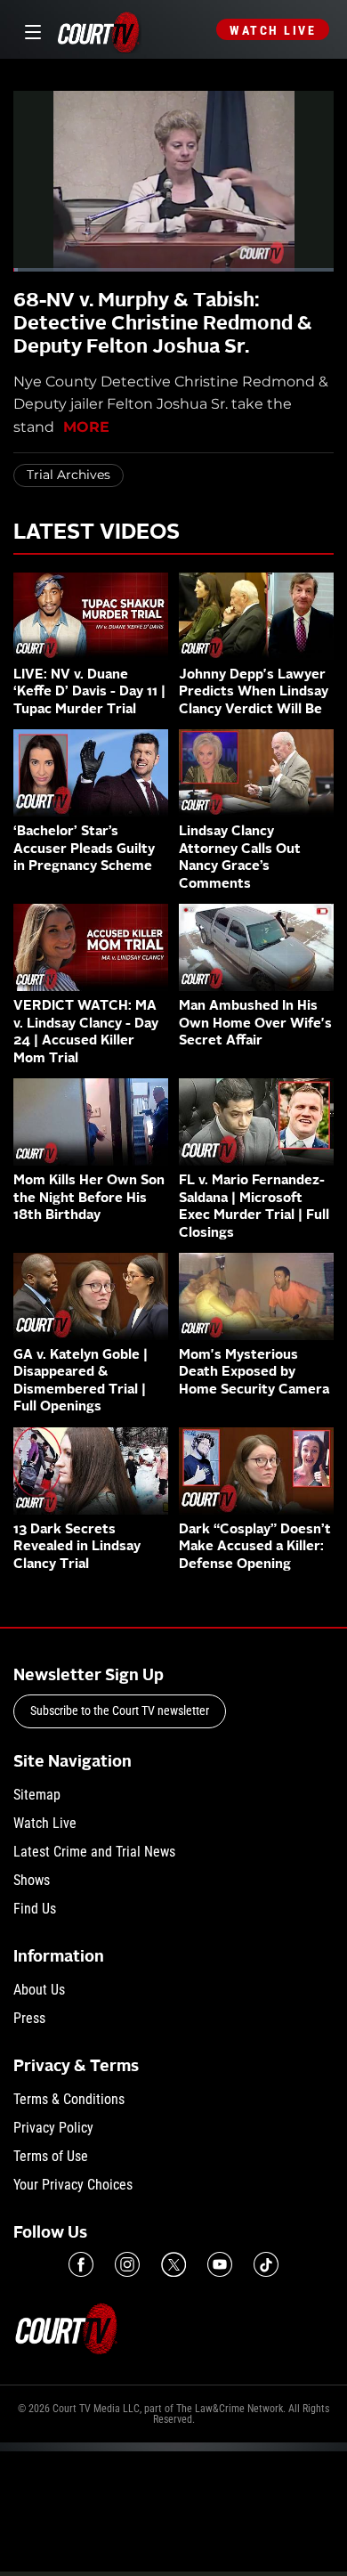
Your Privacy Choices (73, 2185)
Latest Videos (97, 533)
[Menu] (30, 30)
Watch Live (273, 30)
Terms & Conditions (69, 2099)
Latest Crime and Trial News (94, 1852)
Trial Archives (69, 475)
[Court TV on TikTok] (266, 2264)
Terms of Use (51, 2156)
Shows (32, 1880)
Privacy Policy (53, 2128)
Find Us (35, 1909)
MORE (86, 427)
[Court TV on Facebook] (81, 2264)
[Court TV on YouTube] (220, 2264)
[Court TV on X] (173, 2264)
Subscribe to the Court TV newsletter (120, 1711)
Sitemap (37, 1795)
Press (29, 2018)
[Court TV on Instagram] (127, 2264)
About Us (39, 1990)
